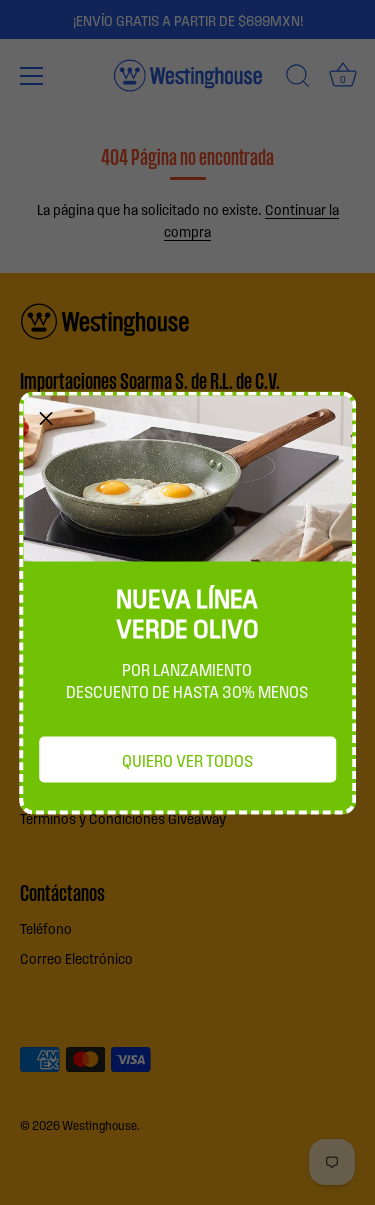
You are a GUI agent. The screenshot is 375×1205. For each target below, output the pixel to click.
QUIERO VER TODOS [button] (187, 759)
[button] (46, 418)
